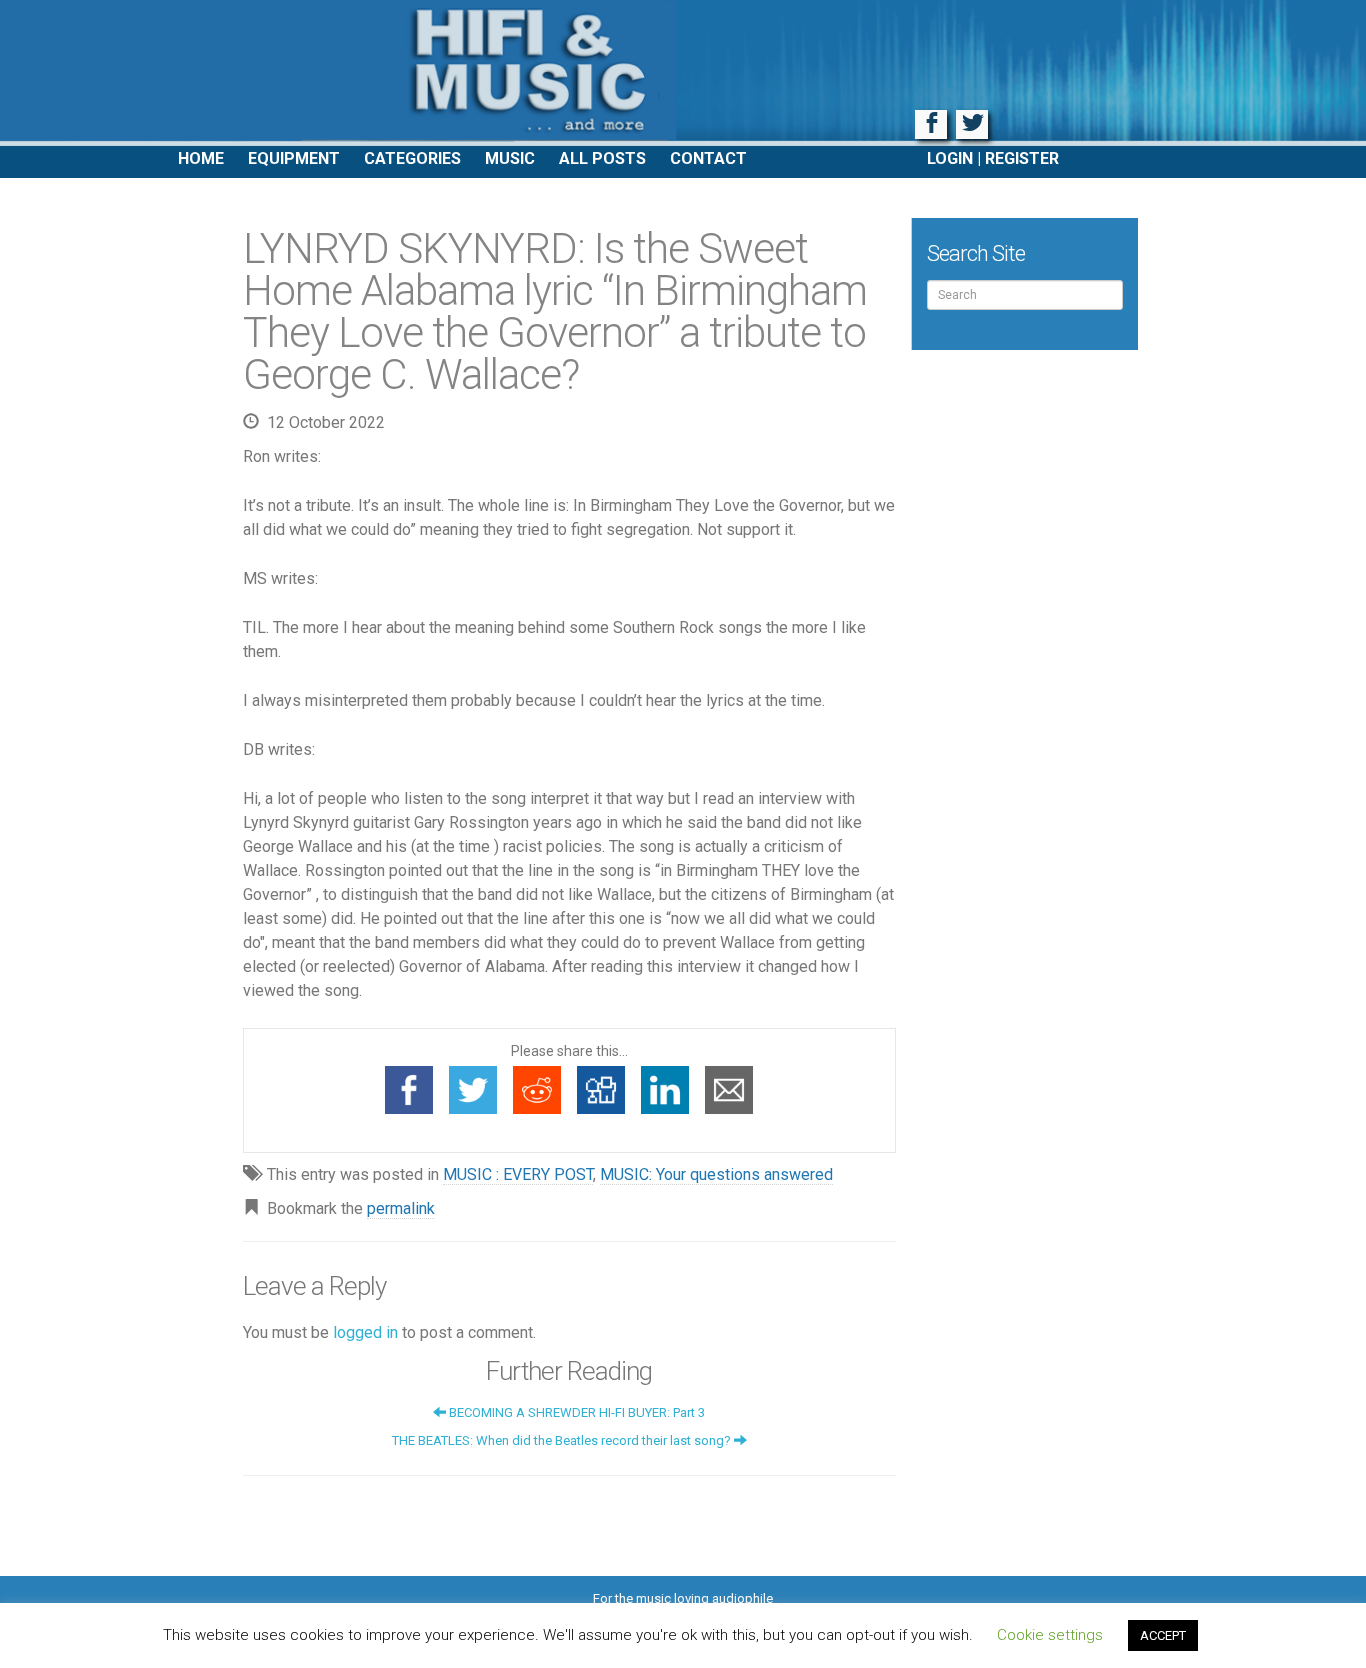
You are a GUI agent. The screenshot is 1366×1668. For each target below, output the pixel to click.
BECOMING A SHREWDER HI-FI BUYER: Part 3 (575, 1412)
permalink (401, 1208)
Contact (708, 158)
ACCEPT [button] (1163, 1635)
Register (1022, 158)
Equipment (294, 158)
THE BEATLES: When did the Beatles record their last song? (563, 1440)
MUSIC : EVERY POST (518, 1174)
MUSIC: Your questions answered (716, 1174)
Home (201, 158)
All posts (602, 158)
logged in (365, 1332)
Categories (412, 158)
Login (950, 158)
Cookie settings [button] (1050, 1635)
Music (510, 158)
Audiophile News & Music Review (683, 73)
